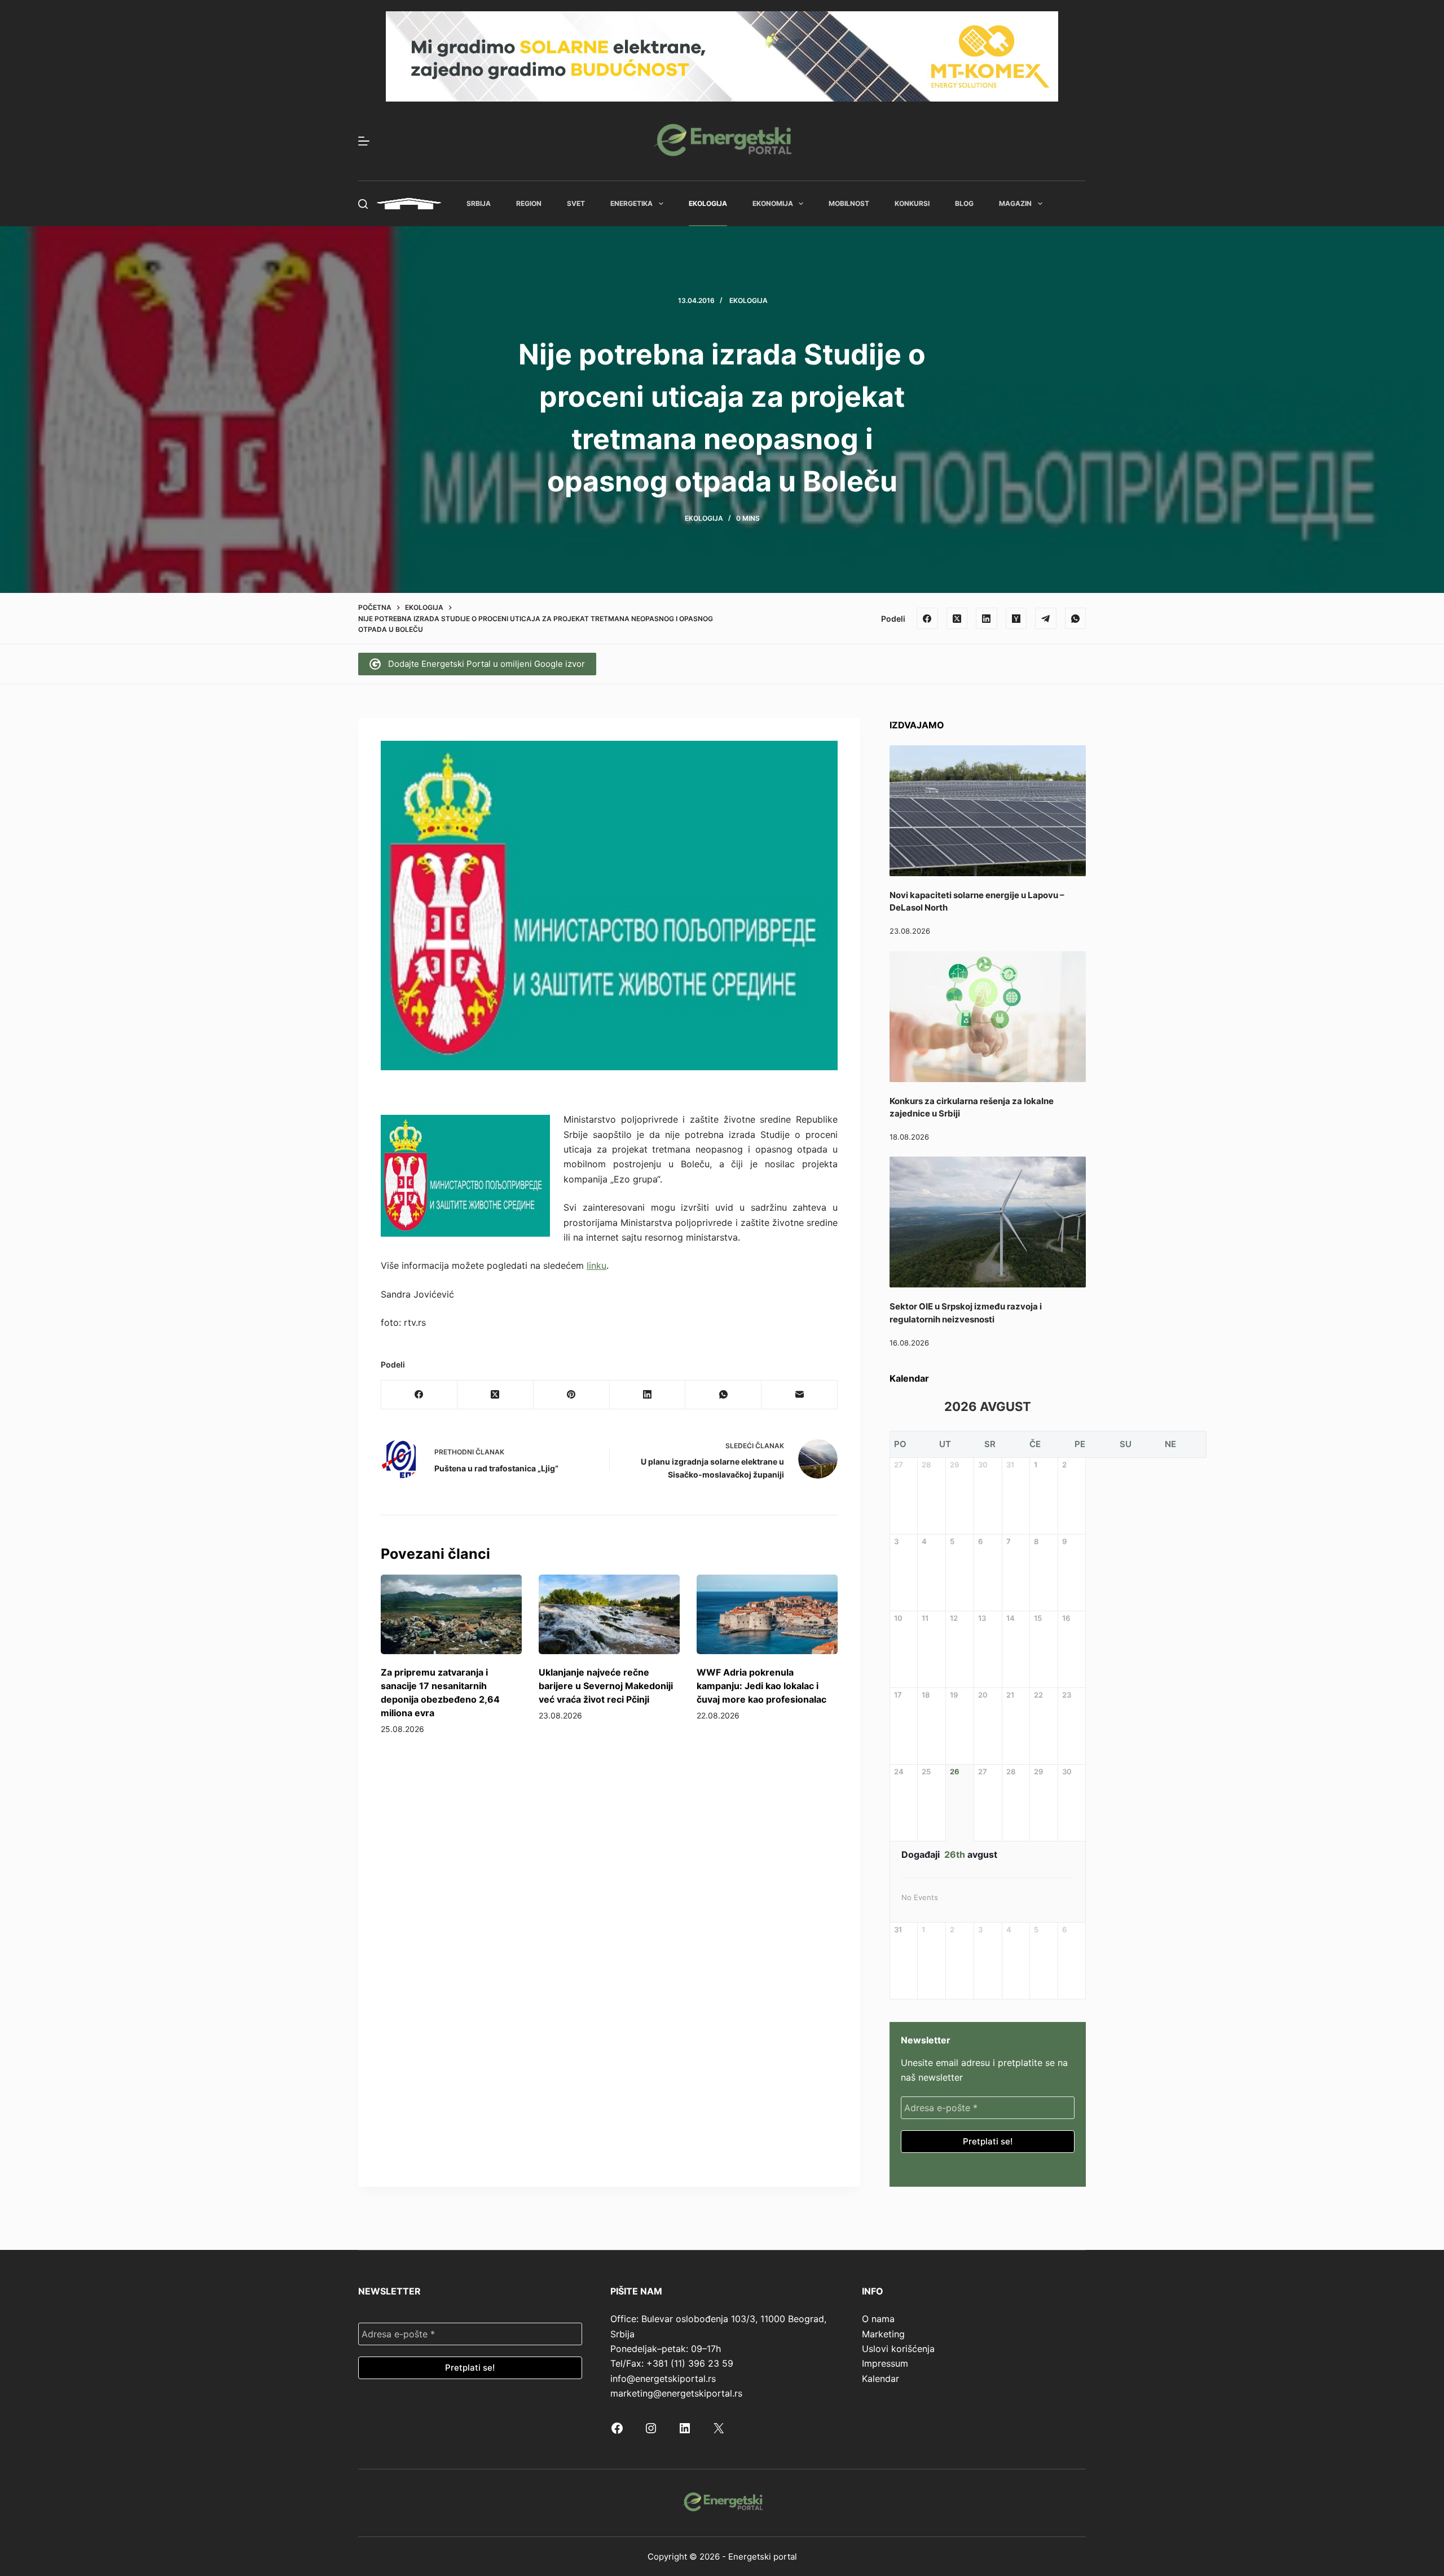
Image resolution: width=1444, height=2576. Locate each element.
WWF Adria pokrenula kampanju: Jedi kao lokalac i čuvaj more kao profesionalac (761, 1686)
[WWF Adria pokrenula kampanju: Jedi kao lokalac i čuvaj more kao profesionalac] (767, 1614)
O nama (878, 2319)
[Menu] (364, 141)
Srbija (479, 203)
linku (596, 1265)
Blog (964, 203)
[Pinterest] (572, 1395)
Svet (576, 203)
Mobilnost (849, 203)
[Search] (363, 204)
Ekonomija (773, 203)
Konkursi (912, 203)
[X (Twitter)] (957, 618)
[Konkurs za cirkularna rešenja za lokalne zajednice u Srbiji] (988, 1017)
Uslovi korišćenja (898, 2349)
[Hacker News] (1016, 618)
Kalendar (881, 2379)
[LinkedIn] (987, 618)
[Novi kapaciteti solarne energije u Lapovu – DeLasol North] (988, 811)
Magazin (1015, 203)
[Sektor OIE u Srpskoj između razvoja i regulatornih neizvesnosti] (988, 1222)
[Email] (800, 1395)
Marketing (883, 2334)
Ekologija (708, 203)
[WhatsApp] (1076, 618)
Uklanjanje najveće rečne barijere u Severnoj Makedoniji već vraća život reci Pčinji (606, 1686)
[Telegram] (1046, 618)
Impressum (885, 2363)
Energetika (631, 203)
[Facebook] (927, 618)
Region (529, 203)
